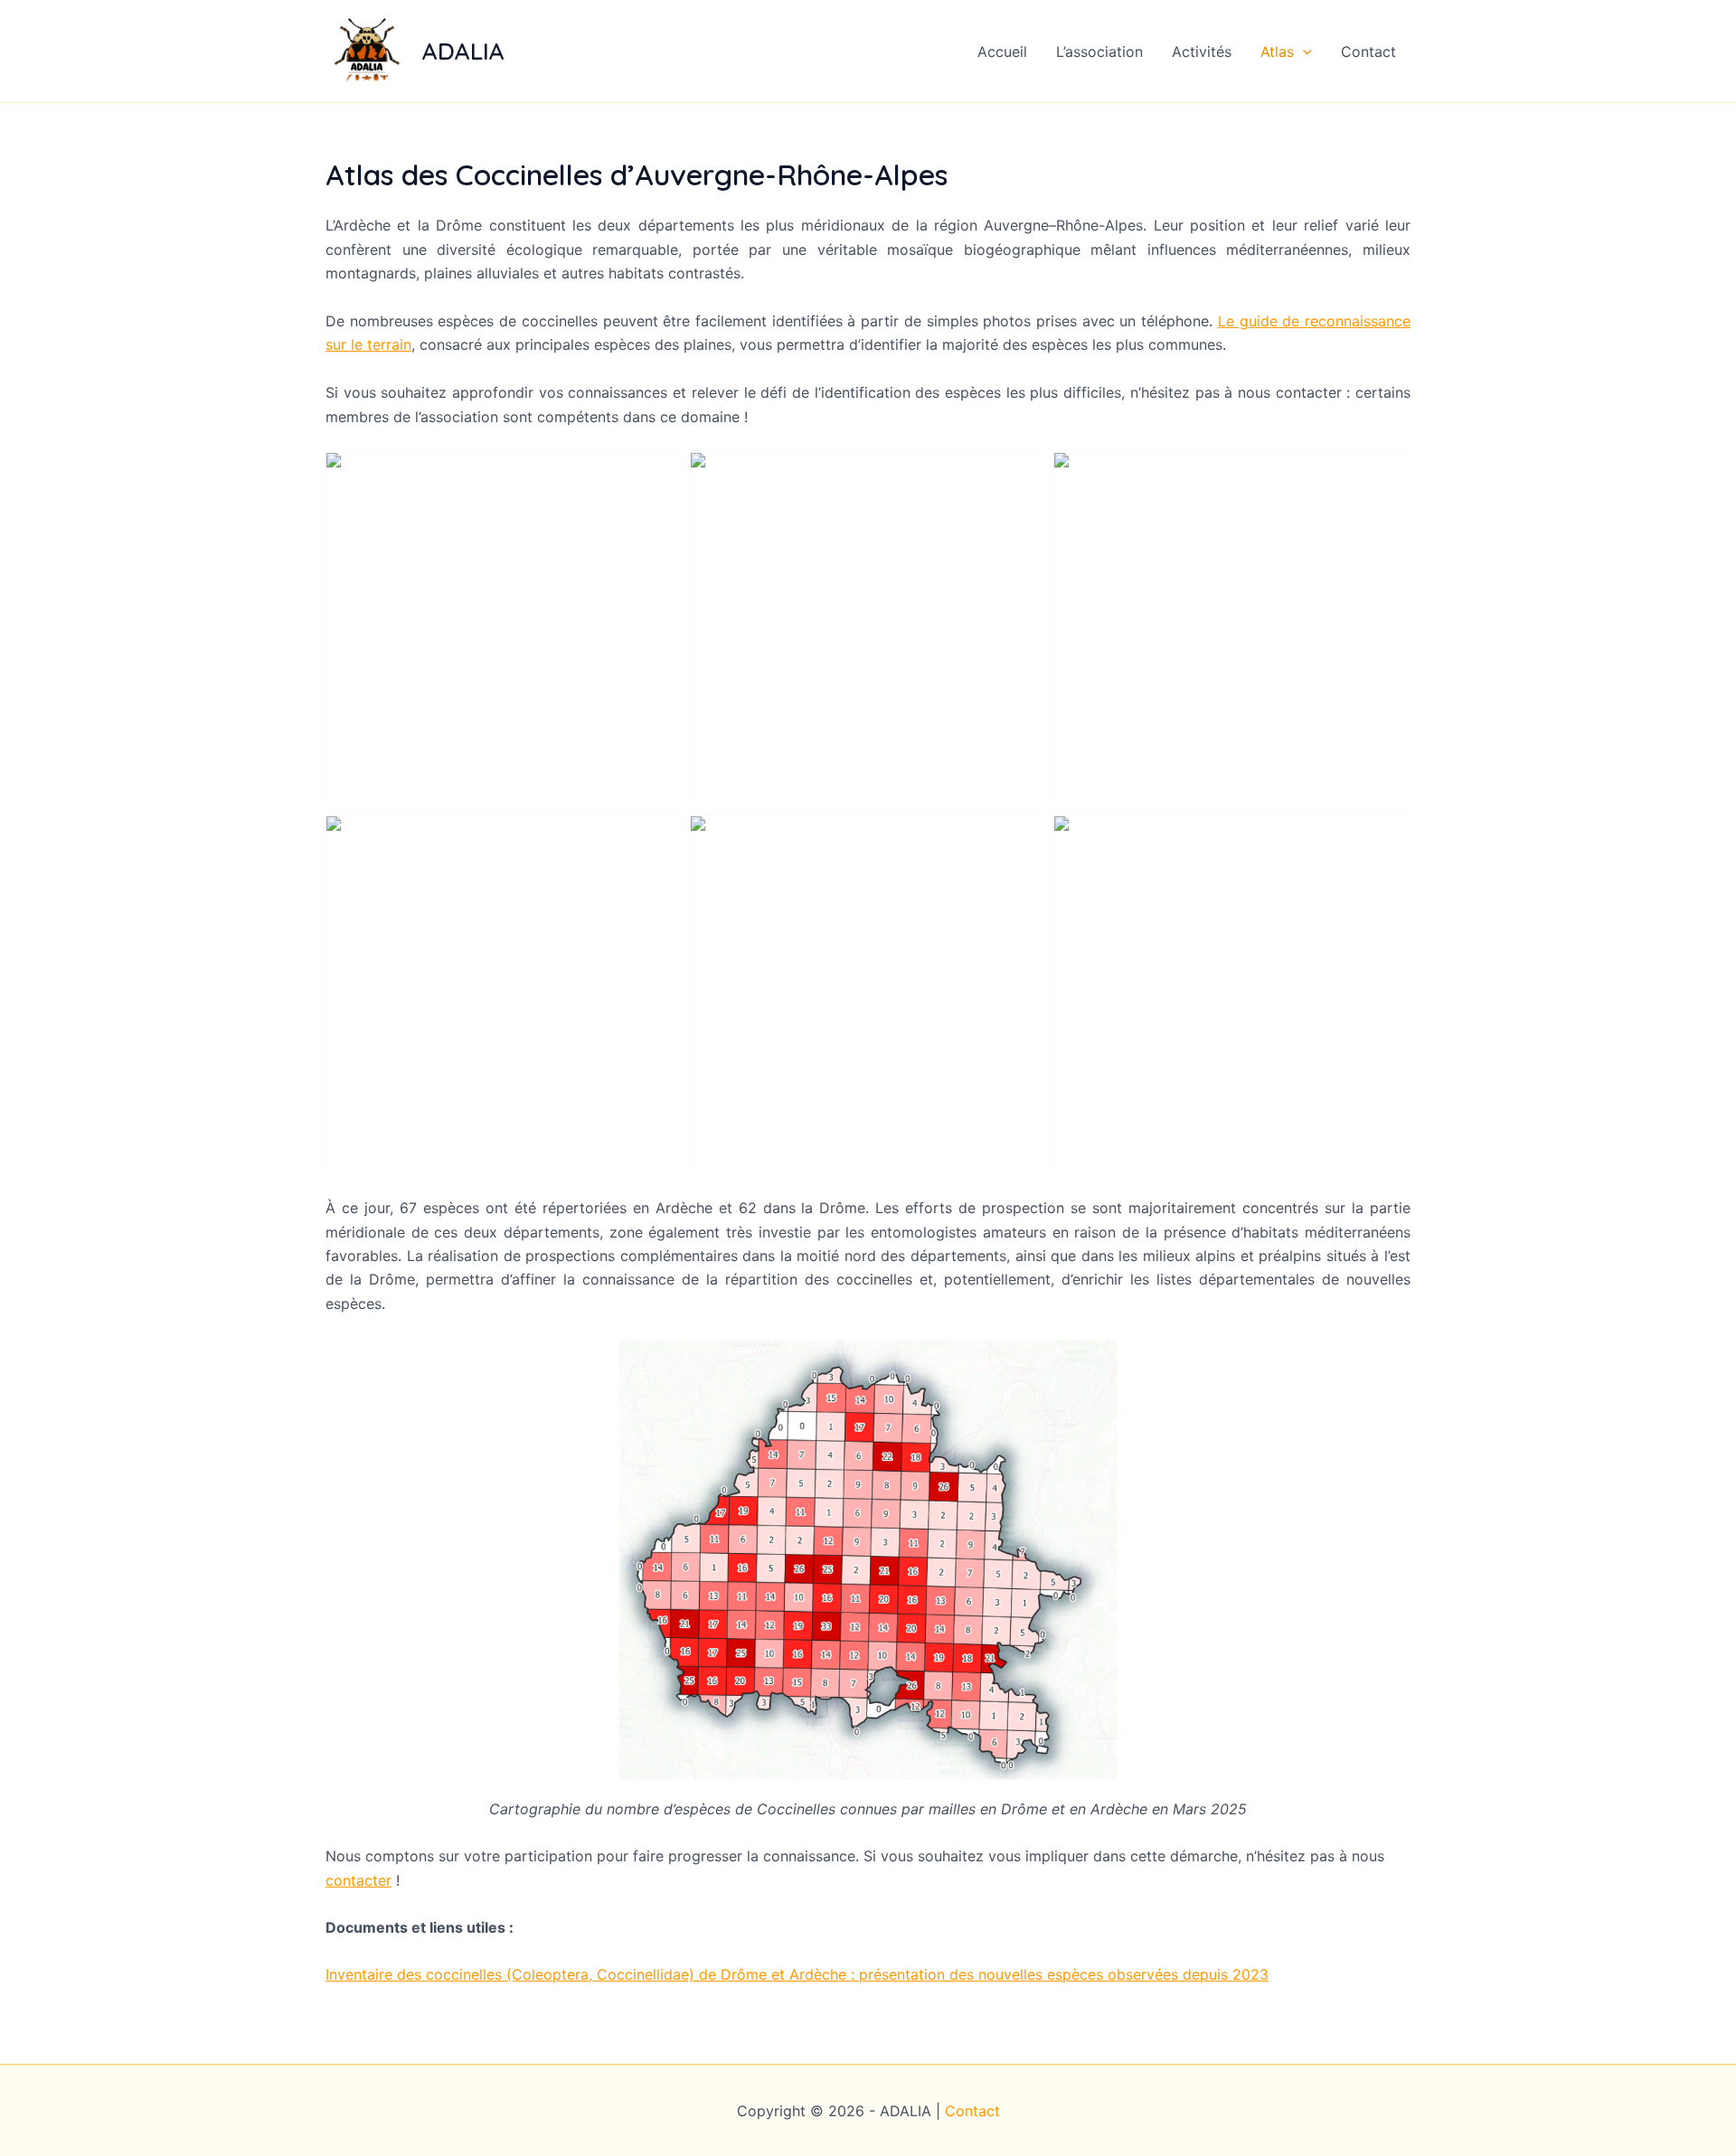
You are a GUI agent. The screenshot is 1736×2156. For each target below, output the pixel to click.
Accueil (1002, 52)
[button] (1303, 52)
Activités (1202, 52)
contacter (359, 1880)
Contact (1368, 52)
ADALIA (463, 51)
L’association (1099, 52)
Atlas (1277, 52)
